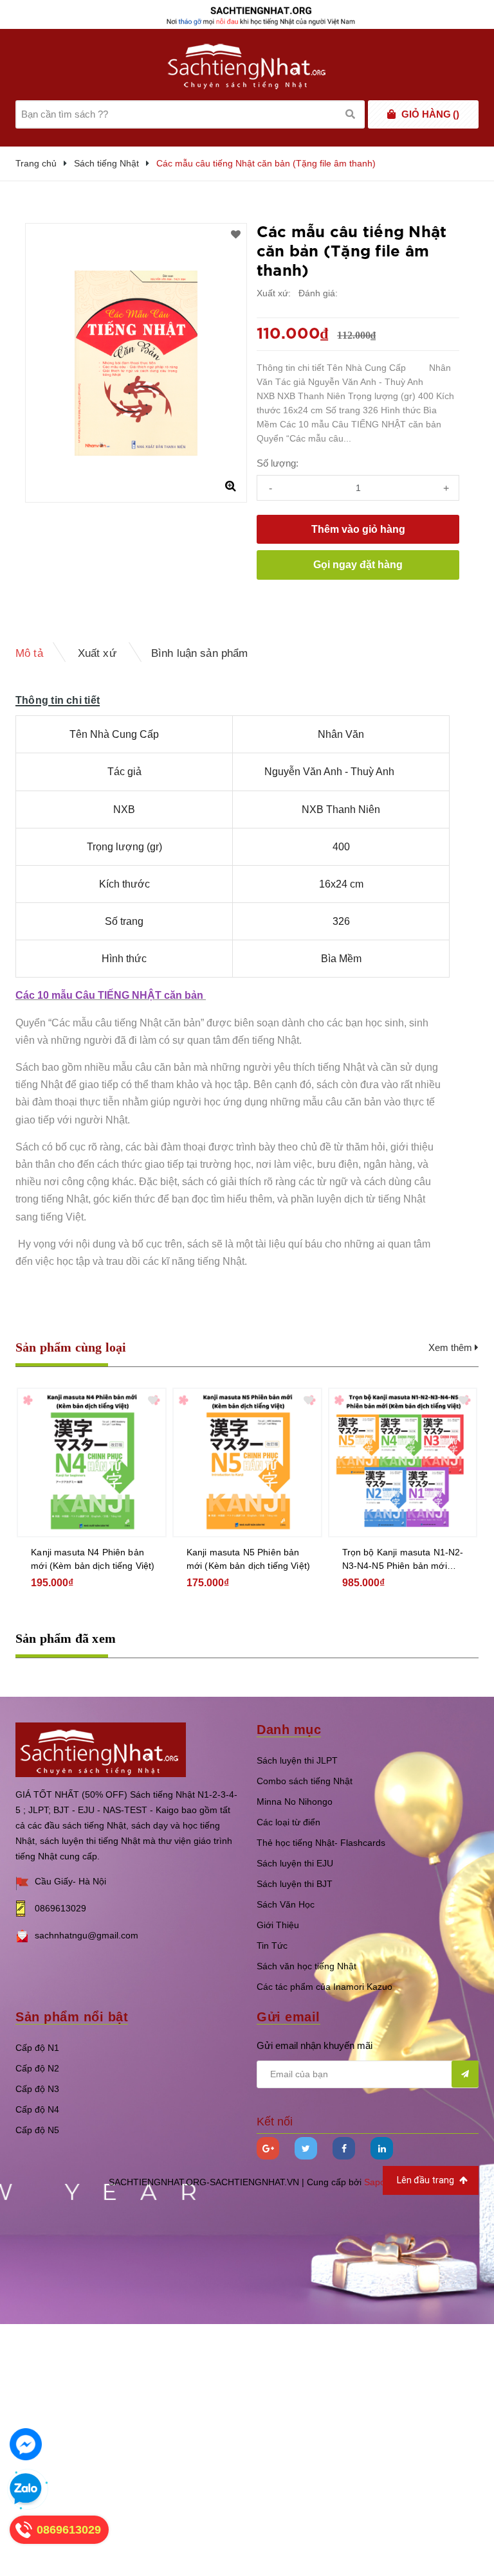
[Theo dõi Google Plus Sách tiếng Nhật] (268, 2148)
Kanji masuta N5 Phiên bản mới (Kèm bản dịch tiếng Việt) (248, 1559)
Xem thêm (452, 1347)
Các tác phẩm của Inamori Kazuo (325, 1987)
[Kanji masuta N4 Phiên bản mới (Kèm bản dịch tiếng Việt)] (92, 1462)
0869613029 (60, 1908)
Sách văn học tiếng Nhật (306, 1966)
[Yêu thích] (236, 235)
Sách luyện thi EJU (295, 1863)
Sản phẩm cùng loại (71, 1347)
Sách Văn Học (286, 1904)
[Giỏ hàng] (391, 114)
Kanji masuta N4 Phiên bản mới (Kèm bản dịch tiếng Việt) (93, 1559)
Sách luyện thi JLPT (297, 1760)
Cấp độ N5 (37, 2130)
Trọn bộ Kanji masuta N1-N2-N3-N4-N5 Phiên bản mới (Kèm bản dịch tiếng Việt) (403, 1560)
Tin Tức (272, 1945)
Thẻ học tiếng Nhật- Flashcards (321, 1843)
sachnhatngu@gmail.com (87, 1935)
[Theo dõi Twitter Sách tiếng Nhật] (306, 2148)
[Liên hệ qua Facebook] (26, 2444)
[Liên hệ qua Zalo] (26, 2489)
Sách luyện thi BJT (295, 1884)
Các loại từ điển (288, 1822)
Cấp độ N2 (37, 2068)
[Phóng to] (230, 486)
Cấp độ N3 (37, 2089)
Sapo (375, 2182)
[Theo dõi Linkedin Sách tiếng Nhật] (382, 2148)
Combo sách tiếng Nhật (305, 1781)
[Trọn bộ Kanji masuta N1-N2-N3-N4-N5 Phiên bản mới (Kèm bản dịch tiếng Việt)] (403, 1462)
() (430, 114)
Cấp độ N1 (37, 2048)
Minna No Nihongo (295, 1802)
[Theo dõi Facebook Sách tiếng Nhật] (344, 2148)
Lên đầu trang (426, 2180)
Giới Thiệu (278, 1925)
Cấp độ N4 (37, 2109)
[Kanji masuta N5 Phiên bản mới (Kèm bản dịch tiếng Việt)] (247, 1462)
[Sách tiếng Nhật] (101, 1749)
